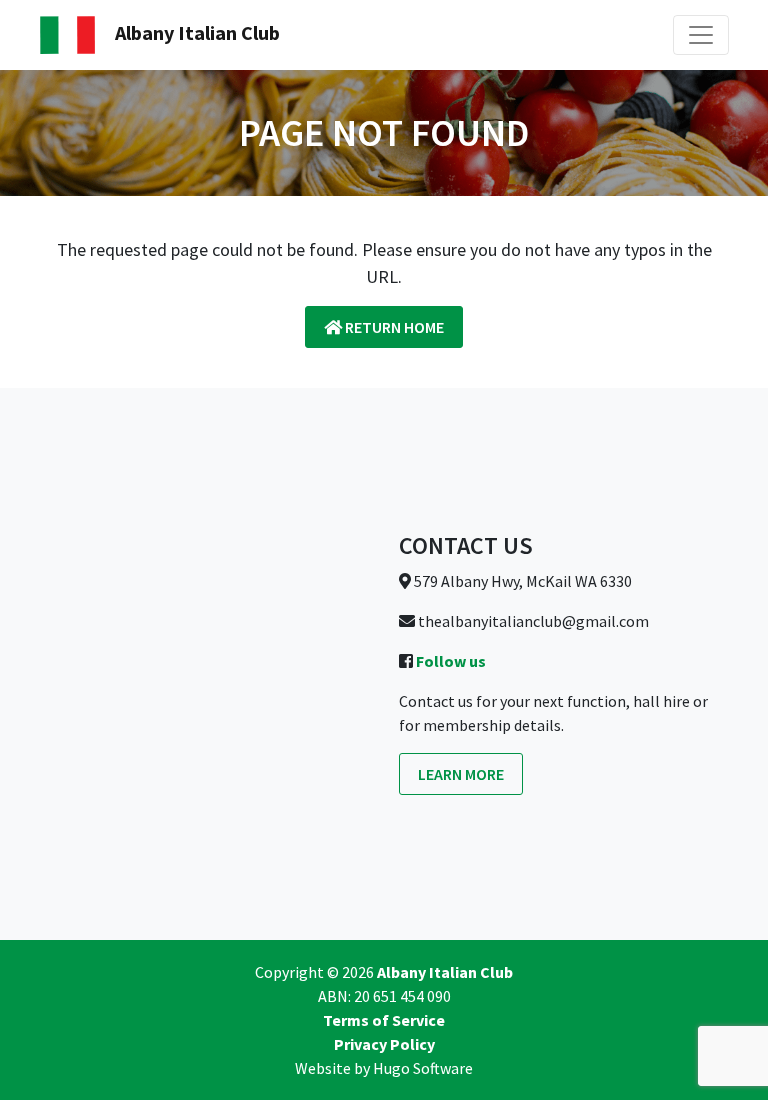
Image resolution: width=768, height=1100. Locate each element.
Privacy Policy (384, 1044)
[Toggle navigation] (701, 35)
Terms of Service (384, 1020)
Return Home (393, 327)
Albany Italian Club (195, 32)
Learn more (461, 774)
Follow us (451, 661)
